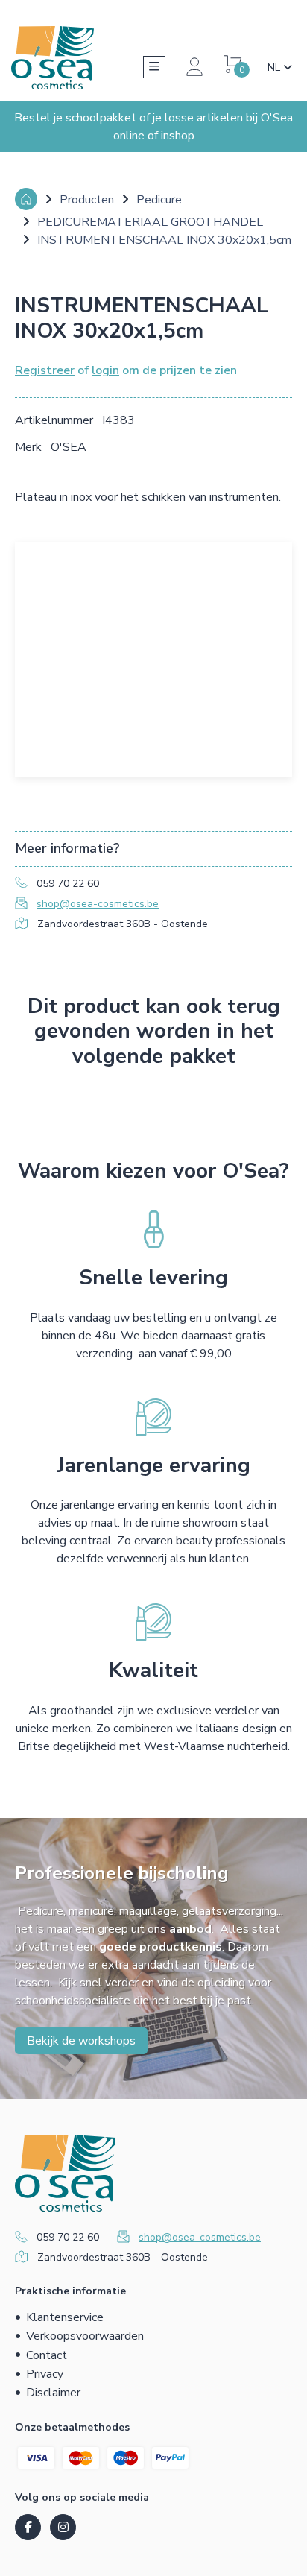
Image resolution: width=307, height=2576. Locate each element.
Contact (47, 2355)
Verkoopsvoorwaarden (85, 2336)
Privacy (45, 2374)
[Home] (26, 199)
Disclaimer (53, 2393)
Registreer (45, 370)
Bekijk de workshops (81, 2041)
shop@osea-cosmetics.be (98, 904)
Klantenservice (65, 2317)
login (105, 370)
